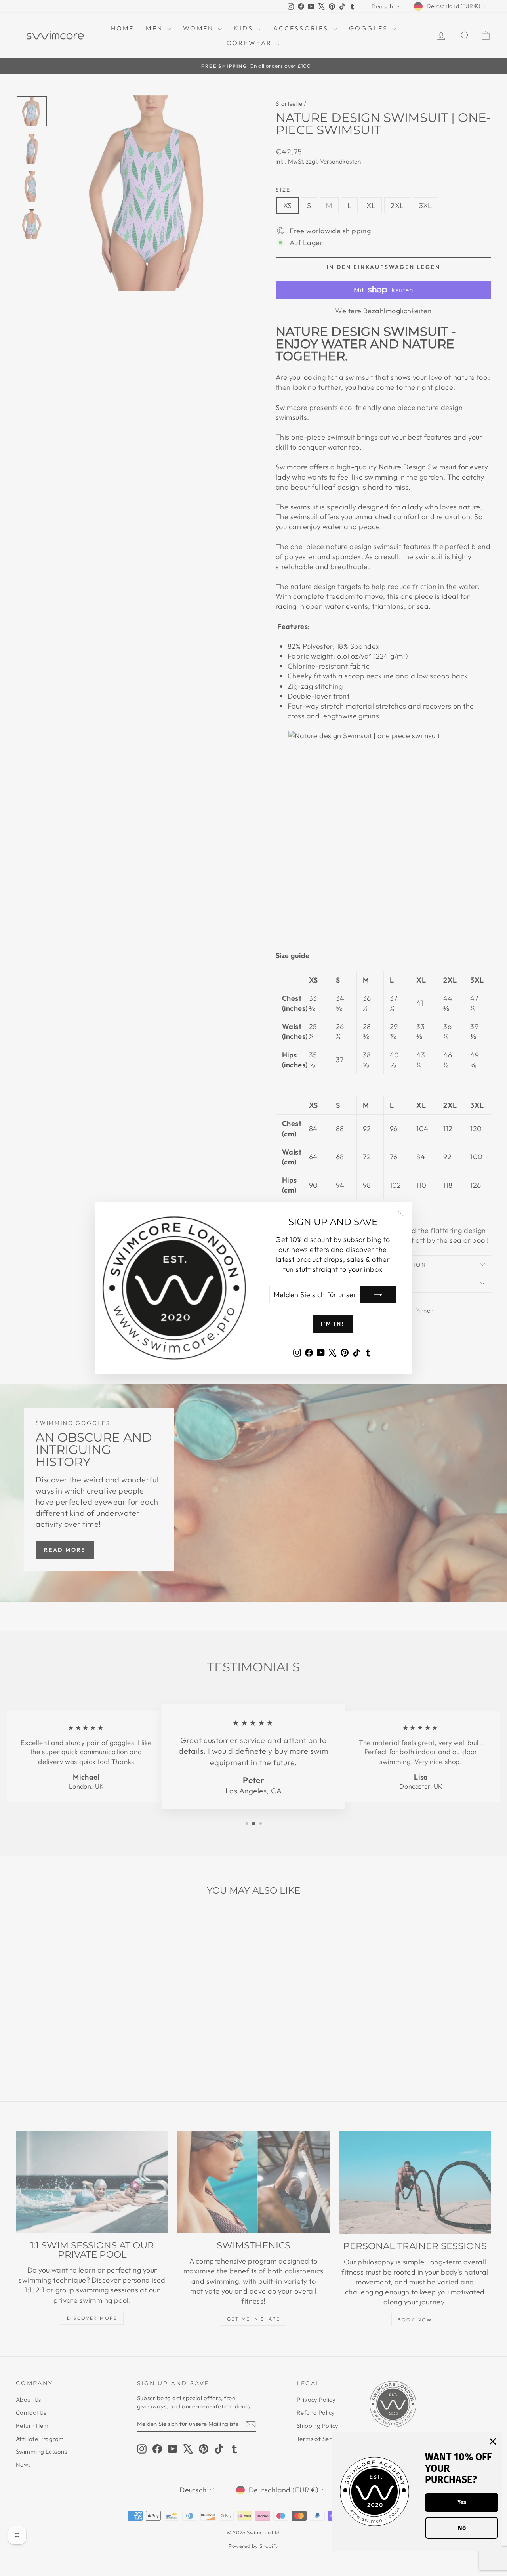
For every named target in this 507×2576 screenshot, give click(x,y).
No (462, 2528)
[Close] (493, 2441)
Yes (462, 2502)
